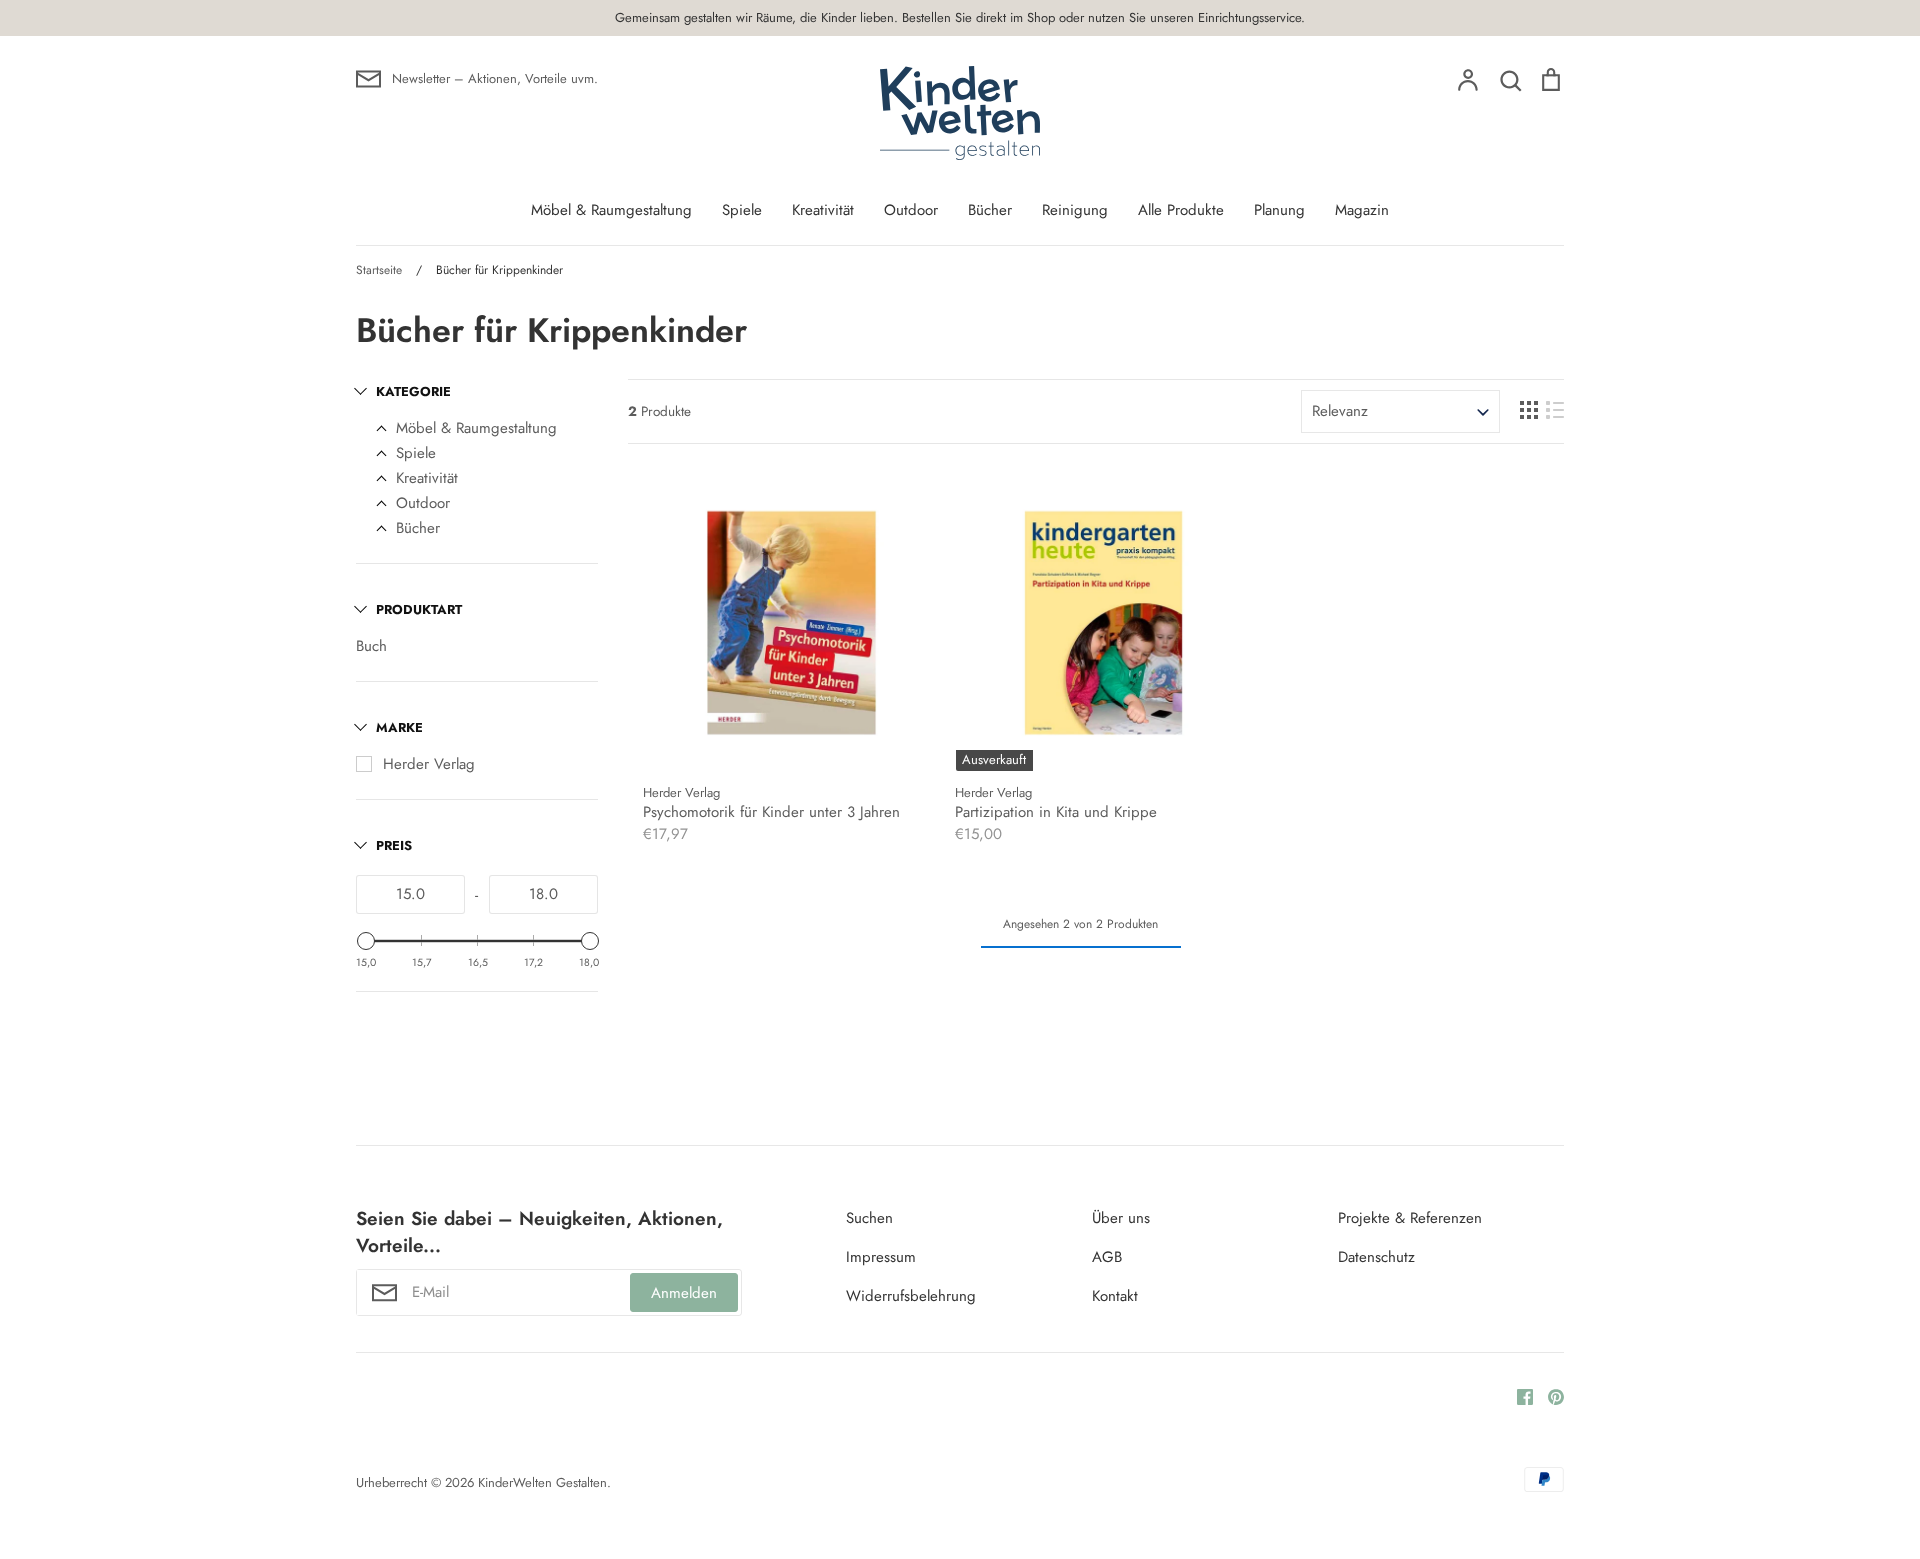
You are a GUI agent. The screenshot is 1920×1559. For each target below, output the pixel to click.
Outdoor (911, 210)
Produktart (419, 609)
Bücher (990, 210)
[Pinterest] (1548, 1395)
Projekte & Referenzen (1410, 1218)
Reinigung (1075, 210)
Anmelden (684, 1293)
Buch (371, 646)
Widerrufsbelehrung (911, 1296)
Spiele (742, 210)
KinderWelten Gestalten (542, 1482)
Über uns (1121, 1218)
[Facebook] (1517, 1395)
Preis (394, 845)
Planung (1279, 210)
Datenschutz (1376, 1257)
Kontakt (1115, 1296)
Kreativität (823, 210)
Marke (399, 727)
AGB (1107, 1257)
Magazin (1362, 210)
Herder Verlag (429, 764)
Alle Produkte (1181, 210)
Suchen (869, 1218)
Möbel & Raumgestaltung (611, 210)
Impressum (881, 1257)
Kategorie (413, 391)
